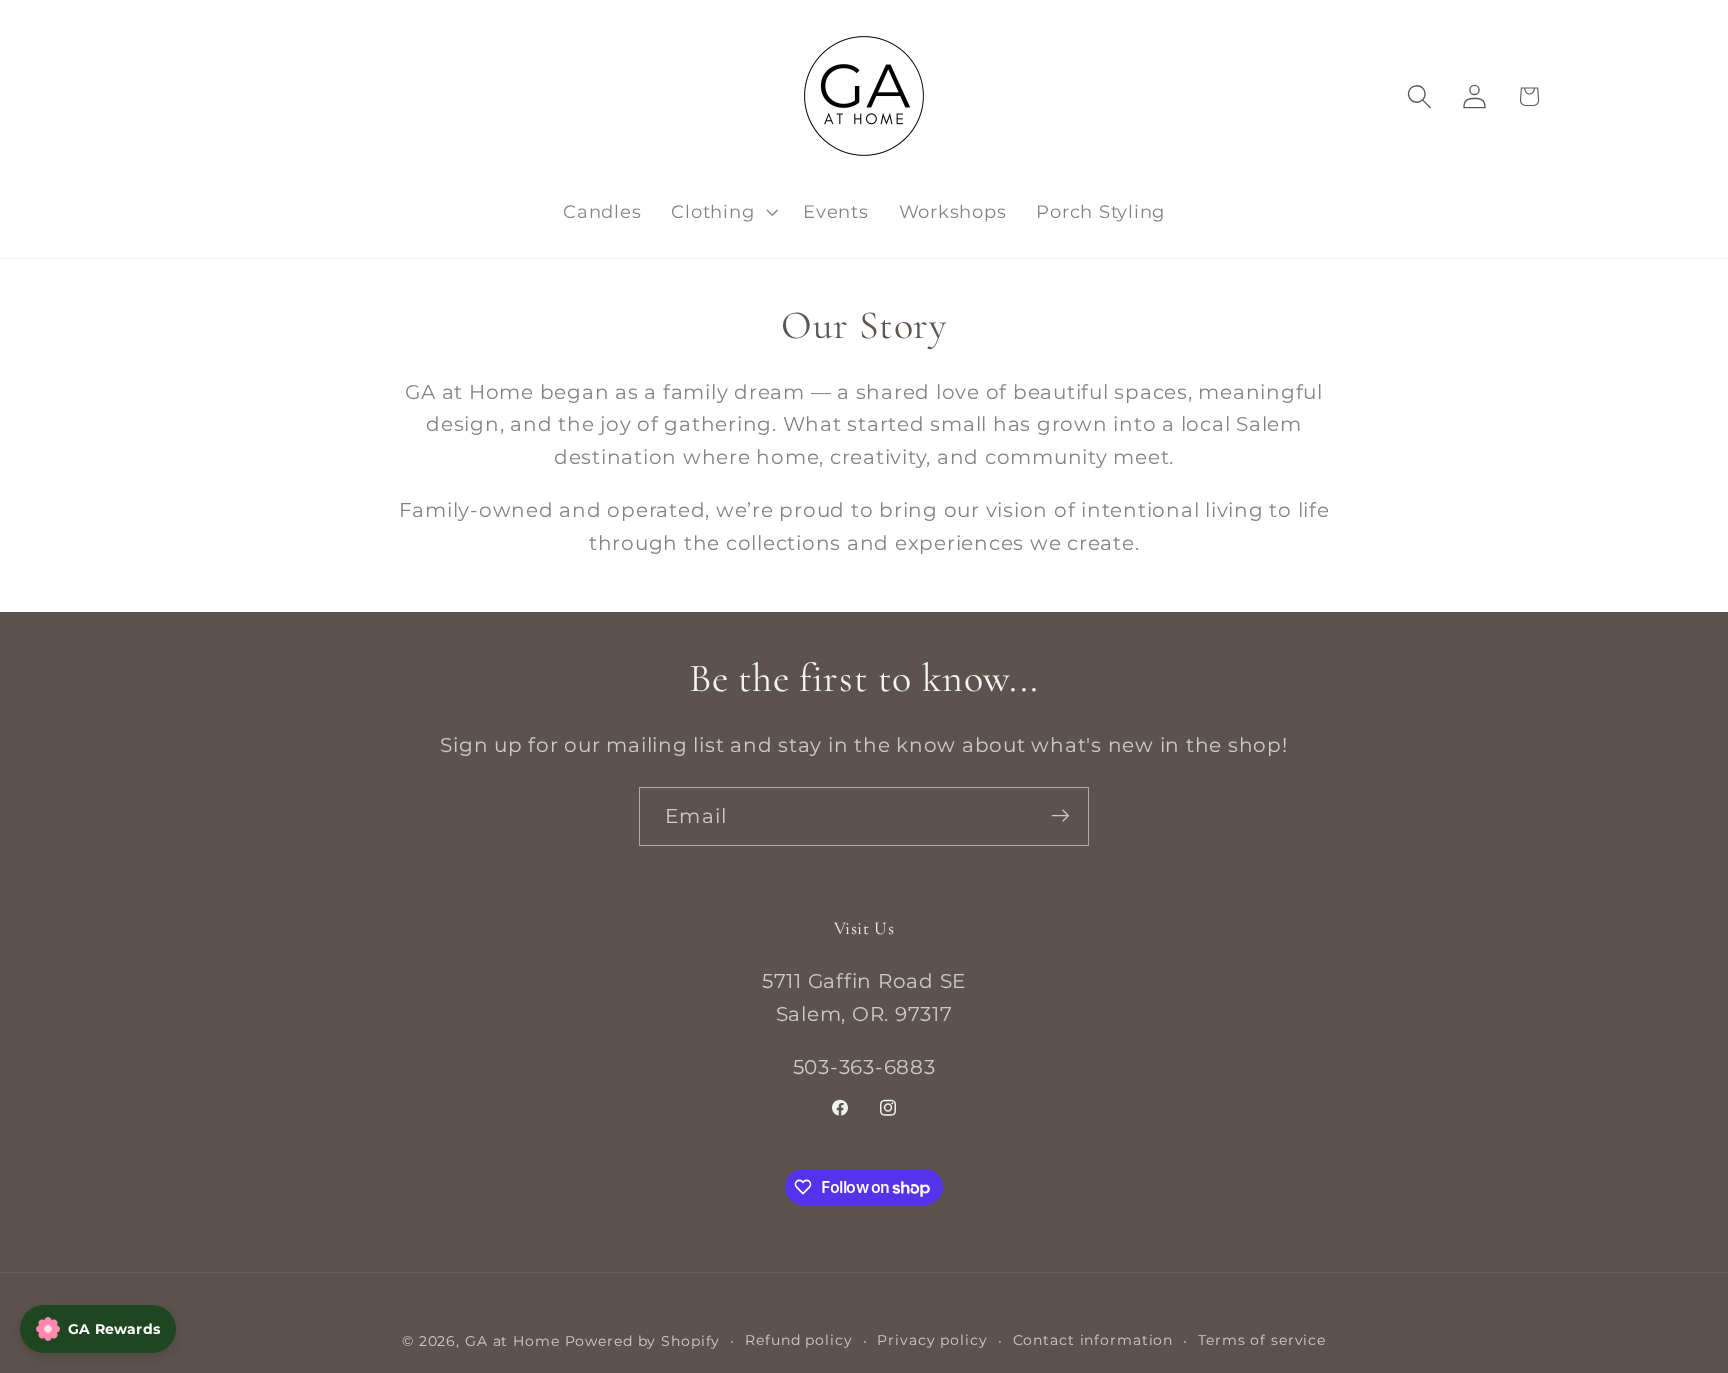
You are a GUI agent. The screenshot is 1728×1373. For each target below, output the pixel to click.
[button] (722, 212)
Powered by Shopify (643, 1342)
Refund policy (798, 1341)
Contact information (1093, 1341)
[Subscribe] (1060, 816)
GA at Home (512, 1342)
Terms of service (1262, 1341)
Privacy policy (932, 1341)
